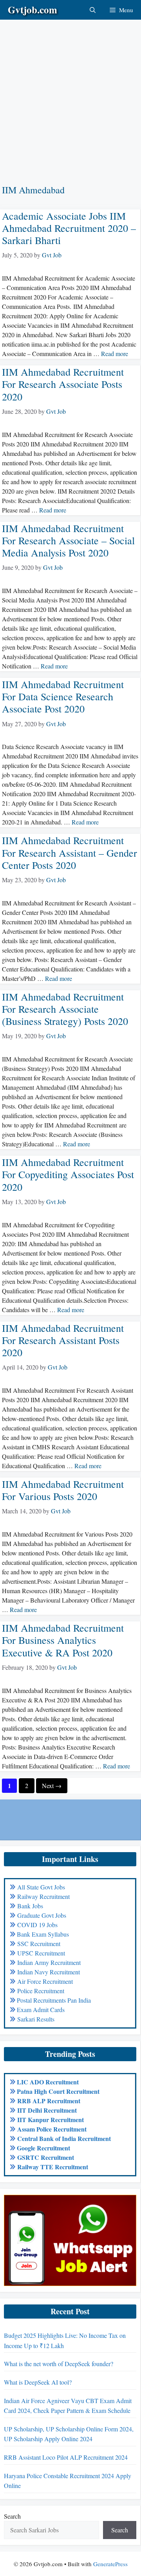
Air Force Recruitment (45, 1981)
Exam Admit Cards (41, 2010)
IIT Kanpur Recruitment (51, 2120)
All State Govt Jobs (41, 1887)
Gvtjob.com (33, 10)
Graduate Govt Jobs (42, 1915)
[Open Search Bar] (93, 10)
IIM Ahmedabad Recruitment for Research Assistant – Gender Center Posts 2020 (70, 852)
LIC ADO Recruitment (48, 2082)
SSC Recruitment (39, 1943)
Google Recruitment (43, 2148)
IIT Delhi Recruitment (47, 2110)
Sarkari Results (36, 2019)
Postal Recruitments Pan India (54, 2000)
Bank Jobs (30, 1906)
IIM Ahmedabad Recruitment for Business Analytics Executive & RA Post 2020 (63, 1640)
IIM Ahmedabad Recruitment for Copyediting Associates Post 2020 (68, 1174)
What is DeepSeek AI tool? (38, 2382)
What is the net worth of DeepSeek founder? (59, 2364)
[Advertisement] (70, 90)
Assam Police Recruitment (52, 2129)
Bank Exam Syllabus (43, 1934)
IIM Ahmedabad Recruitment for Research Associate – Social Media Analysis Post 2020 (68, 540)
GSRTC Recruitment (46, 2157)
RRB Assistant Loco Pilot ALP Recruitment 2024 (66, 2457)
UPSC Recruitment (41, 1953)
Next (52, 1786)
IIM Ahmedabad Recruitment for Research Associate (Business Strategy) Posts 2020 (65, 1009)
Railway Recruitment (43, 1896)
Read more (115, 353)
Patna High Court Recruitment (58, 2091)
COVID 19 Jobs (37, 1925)
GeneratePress (110, 2564)
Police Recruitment (41, 1991)
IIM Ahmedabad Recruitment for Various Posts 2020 (63, 1490)
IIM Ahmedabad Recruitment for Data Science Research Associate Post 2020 (63, 696)
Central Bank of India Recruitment (64, 2138)
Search (12, 2516)
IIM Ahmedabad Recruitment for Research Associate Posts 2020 (63, 384)
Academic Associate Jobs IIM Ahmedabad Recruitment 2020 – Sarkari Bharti (69, 228)
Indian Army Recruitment (49, 1962)
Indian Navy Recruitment (49, 1972)
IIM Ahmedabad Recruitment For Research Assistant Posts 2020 (63, 1340)
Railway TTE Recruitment (53, 2167)
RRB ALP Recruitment (49, 2101)
